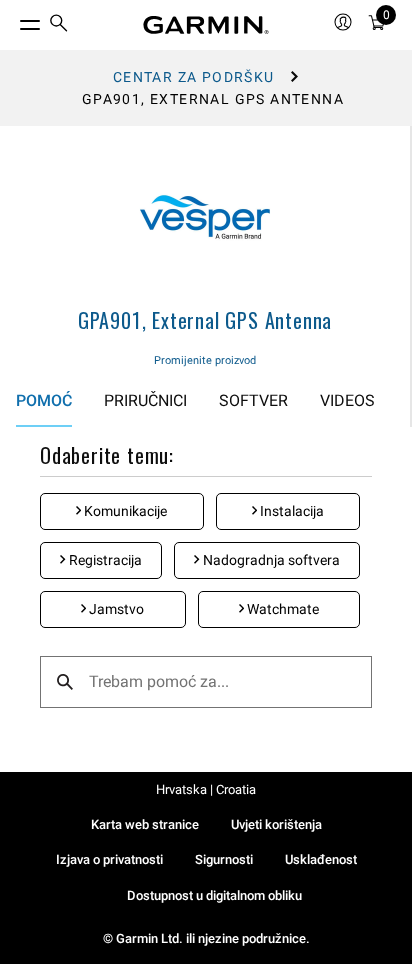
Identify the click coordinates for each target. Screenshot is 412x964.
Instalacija (290, 511)
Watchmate (281, 609)
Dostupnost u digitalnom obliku (214, 895)
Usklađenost (321, 859)
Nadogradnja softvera (270, 560)
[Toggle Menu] (12, 20)
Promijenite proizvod (205, 360)
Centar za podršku (194, 77)
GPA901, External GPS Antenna (205, 320)
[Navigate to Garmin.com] (206, 25)
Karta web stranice (145, 824)
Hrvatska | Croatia (206, 789)
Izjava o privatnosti (109, 859)
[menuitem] (59, 25)
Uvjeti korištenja (276, 824)
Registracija (104, 560)
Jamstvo (115, 609)
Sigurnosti (224, 859)
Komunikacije (124, 511)
